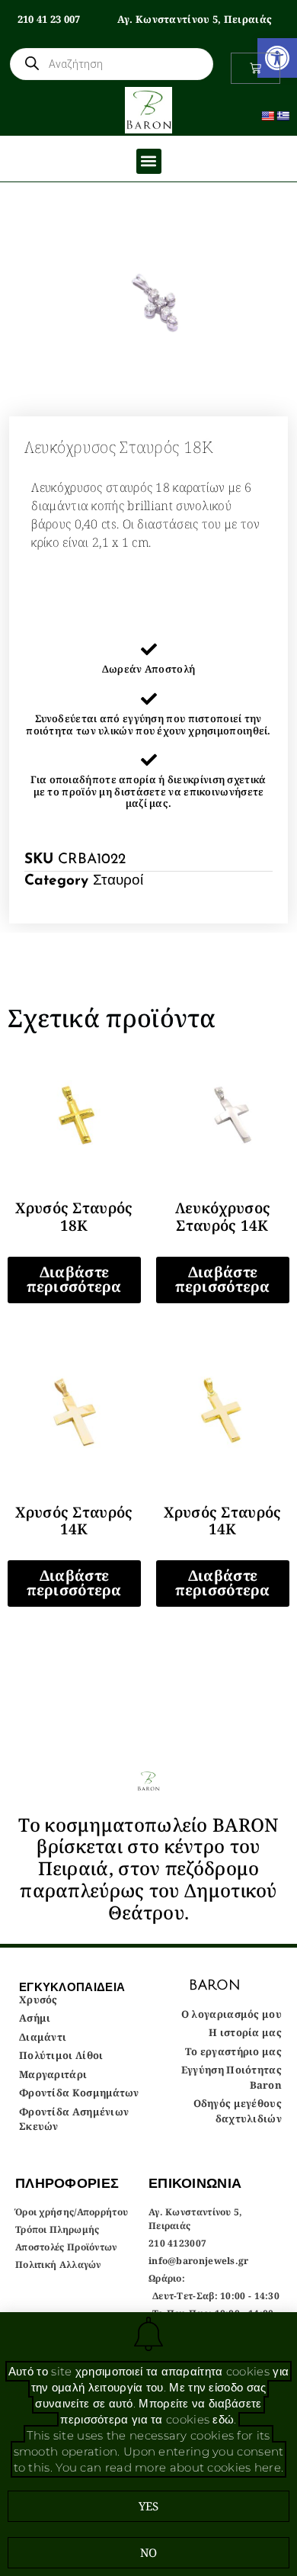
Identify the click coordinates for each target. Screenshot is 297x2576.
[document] (148, 1288)
